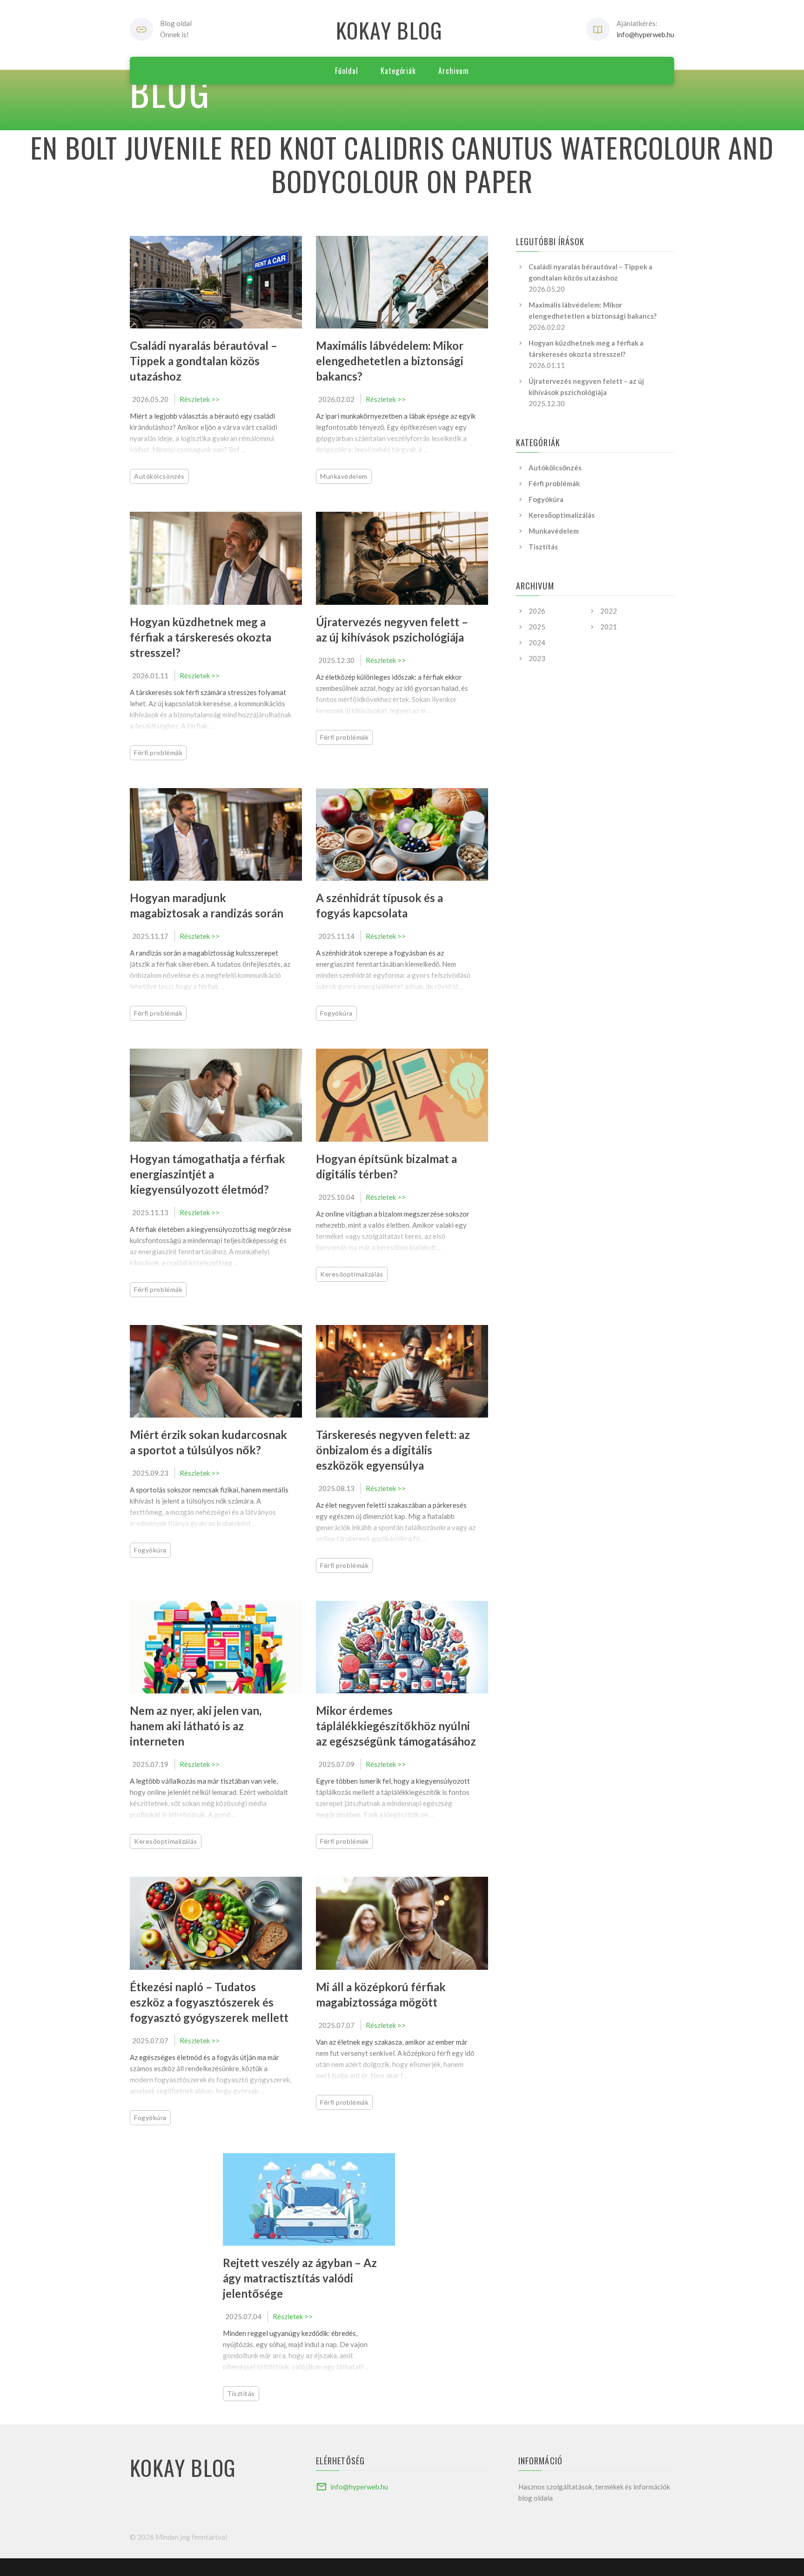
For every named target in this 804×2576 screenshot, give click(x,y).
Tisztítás (241, 2393)
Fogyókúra (336, 1013)
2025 (537, 627)
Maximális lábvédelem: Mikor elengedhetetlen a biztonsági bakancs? (390, 361)
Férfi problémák (158, 753)
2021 (609, 627)
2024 (537, 642)
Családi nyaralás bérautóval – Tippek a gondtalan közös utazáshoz (204, 361)
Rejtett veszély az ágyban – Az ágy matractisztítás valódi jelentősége (300, 2278)
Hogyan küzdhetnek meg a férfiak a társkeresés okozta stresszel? (201, 637)
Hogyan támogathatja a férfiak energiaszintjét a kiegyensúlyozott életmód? (208, 1174)
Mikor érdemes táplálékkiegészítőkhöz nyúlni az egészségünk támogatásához (396, 1726)
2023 (537, 658)
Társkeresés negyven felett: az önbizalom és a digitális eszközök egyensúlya (393, 1450)
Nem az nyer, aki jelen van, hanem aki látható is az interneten (196, 1726)
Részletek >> (200, 399)
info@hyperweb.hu (645, 34)
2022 (609, 611)
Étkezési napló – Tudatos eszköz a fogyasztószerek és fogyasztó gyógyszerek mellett (209, 2002)
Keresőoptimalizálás (352, 1274)
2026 (537, 611)
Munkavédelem (344, 476)
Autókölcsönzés (159, 476)
